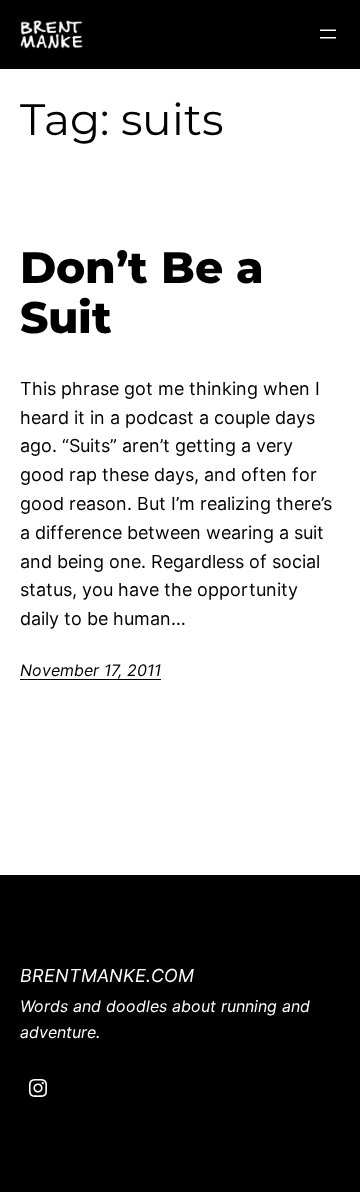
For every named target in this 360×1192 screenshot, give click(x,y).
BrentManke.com (107, 975)
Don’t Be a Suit (142, 292)
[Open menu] (328, 34)
